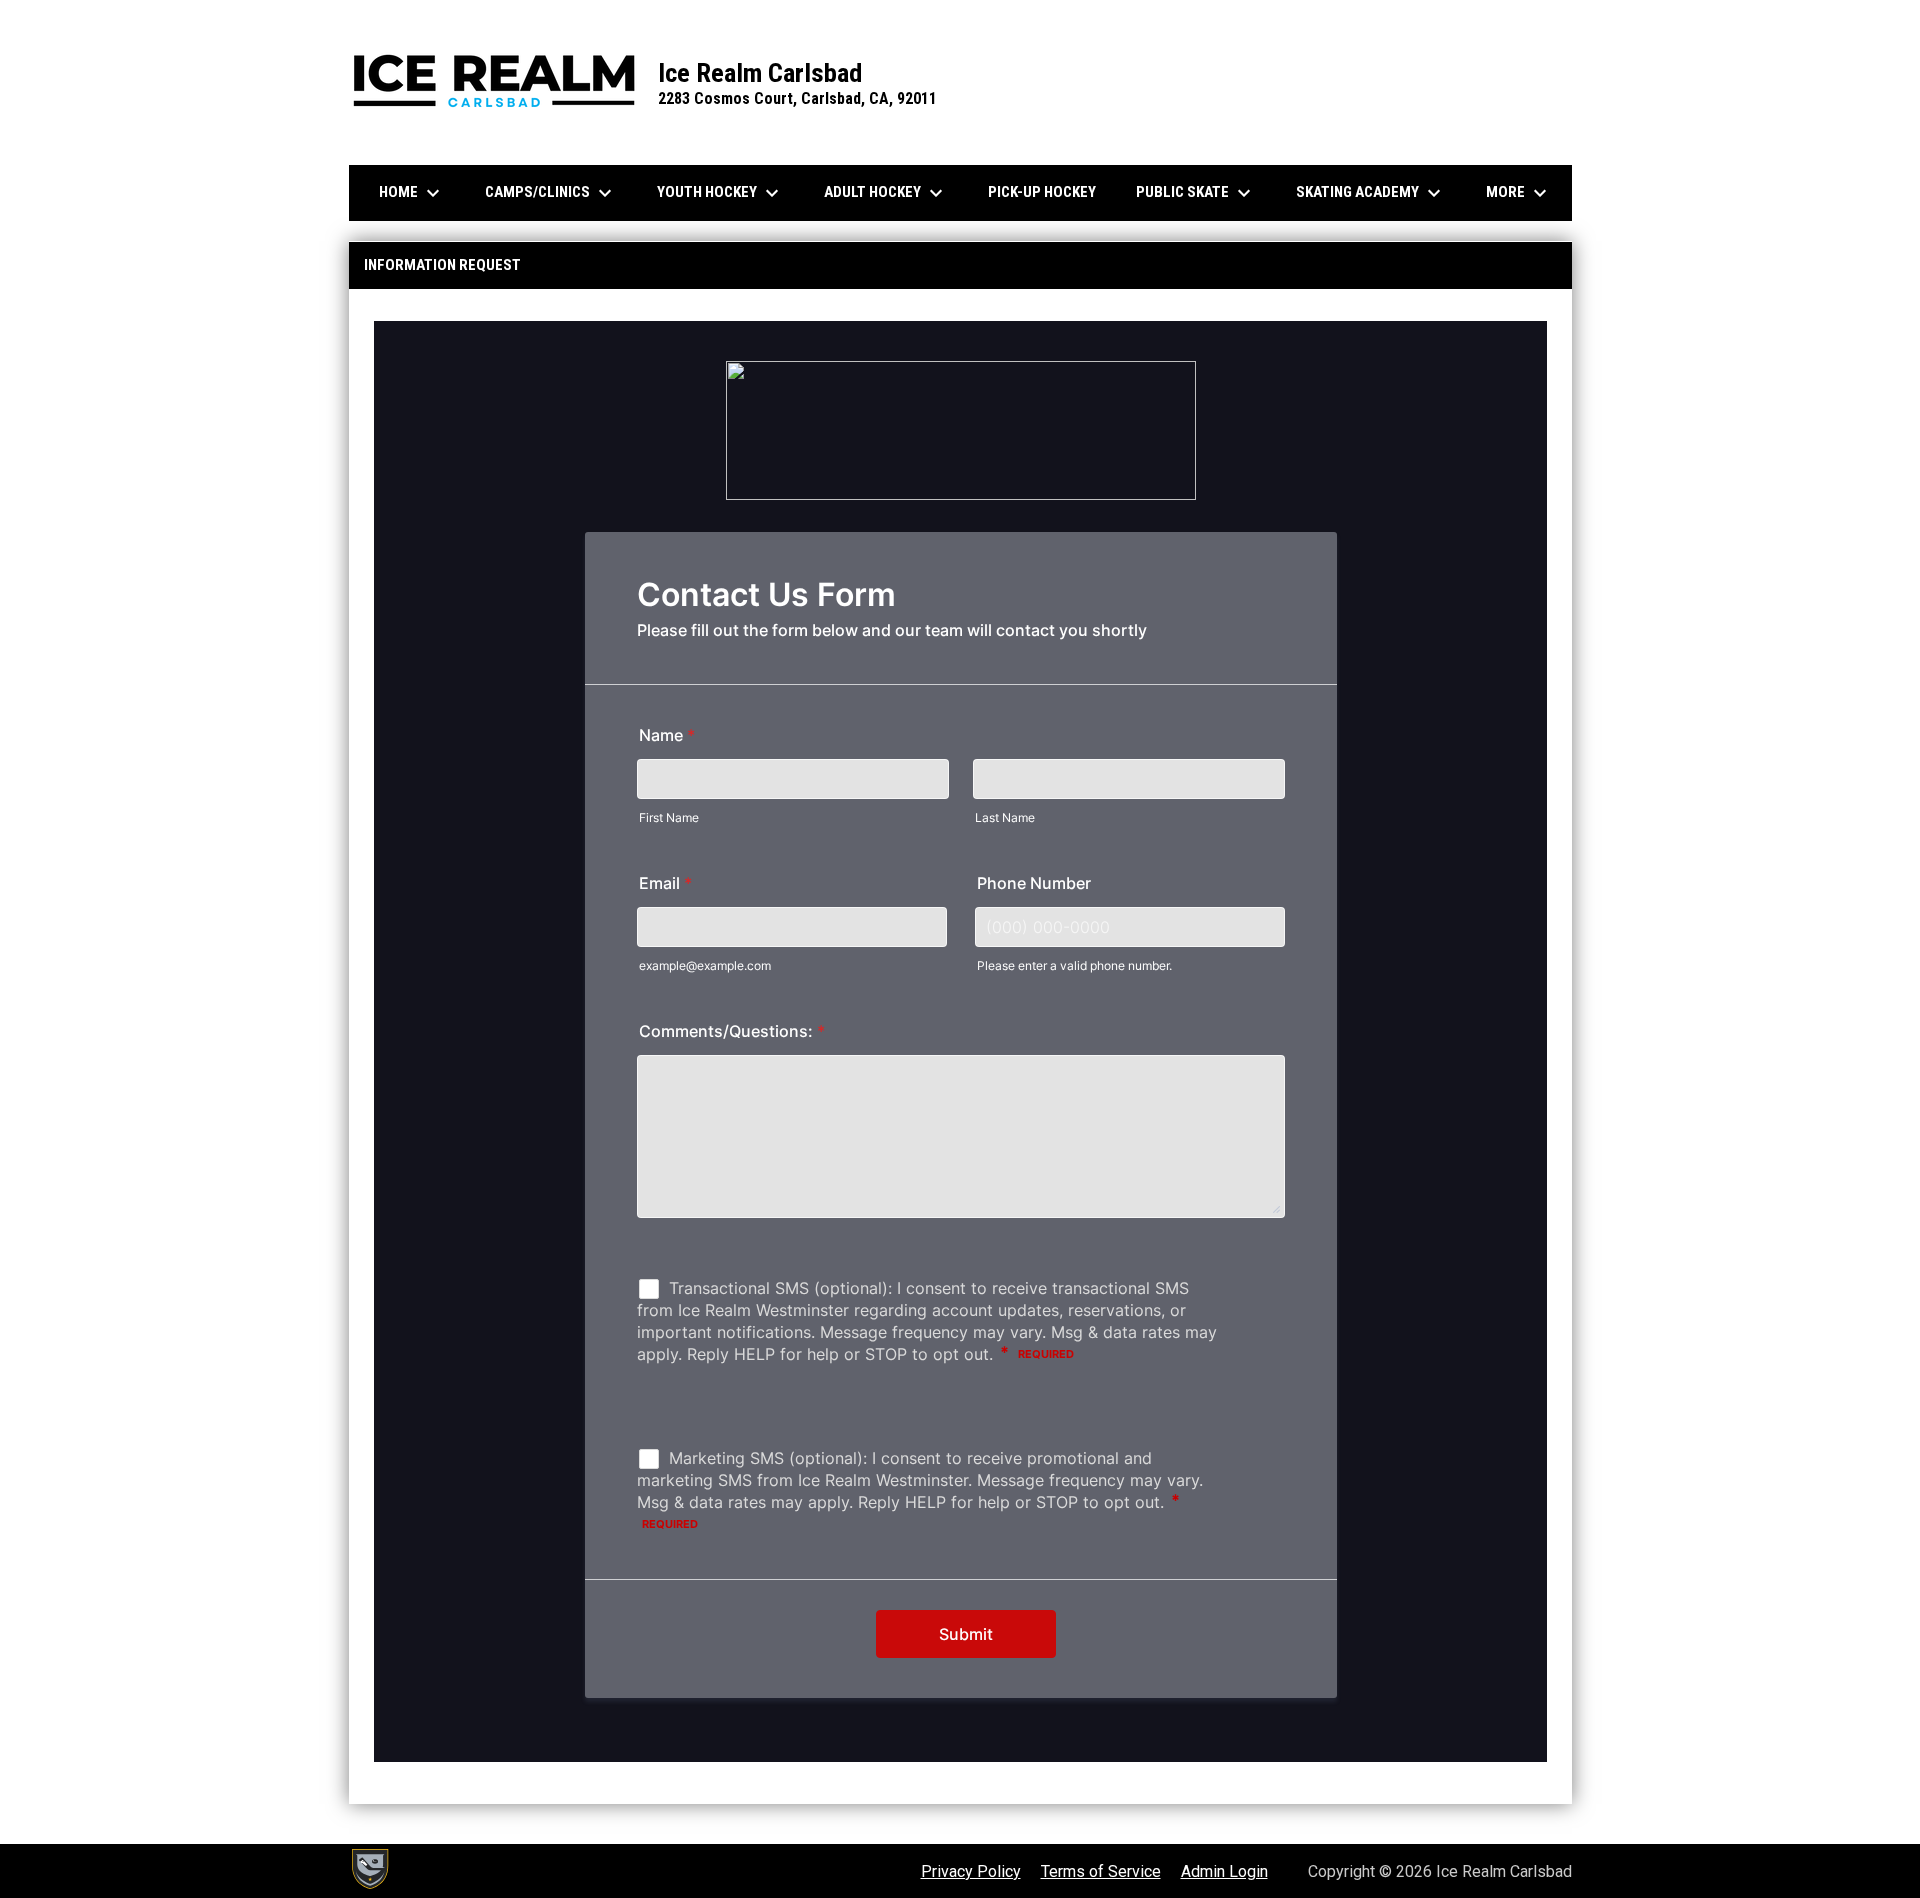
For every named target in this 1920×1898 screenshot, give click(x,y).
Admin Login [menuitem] (1224, 1871)
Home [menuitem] (412, 193)
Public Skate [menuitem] (1196, 193)
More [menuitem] (1519, 193)
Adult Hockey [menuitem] (886, 193)
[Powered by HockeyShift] (369, 1869)
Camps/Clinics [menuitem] (551, 193)
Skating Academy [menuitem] (1371, 193)
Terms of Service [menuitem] (1101, 1871)
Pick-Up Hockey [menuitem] (1042, 192)
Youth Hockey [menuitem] (720, 193)
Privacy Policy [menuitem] (971, 1871)
